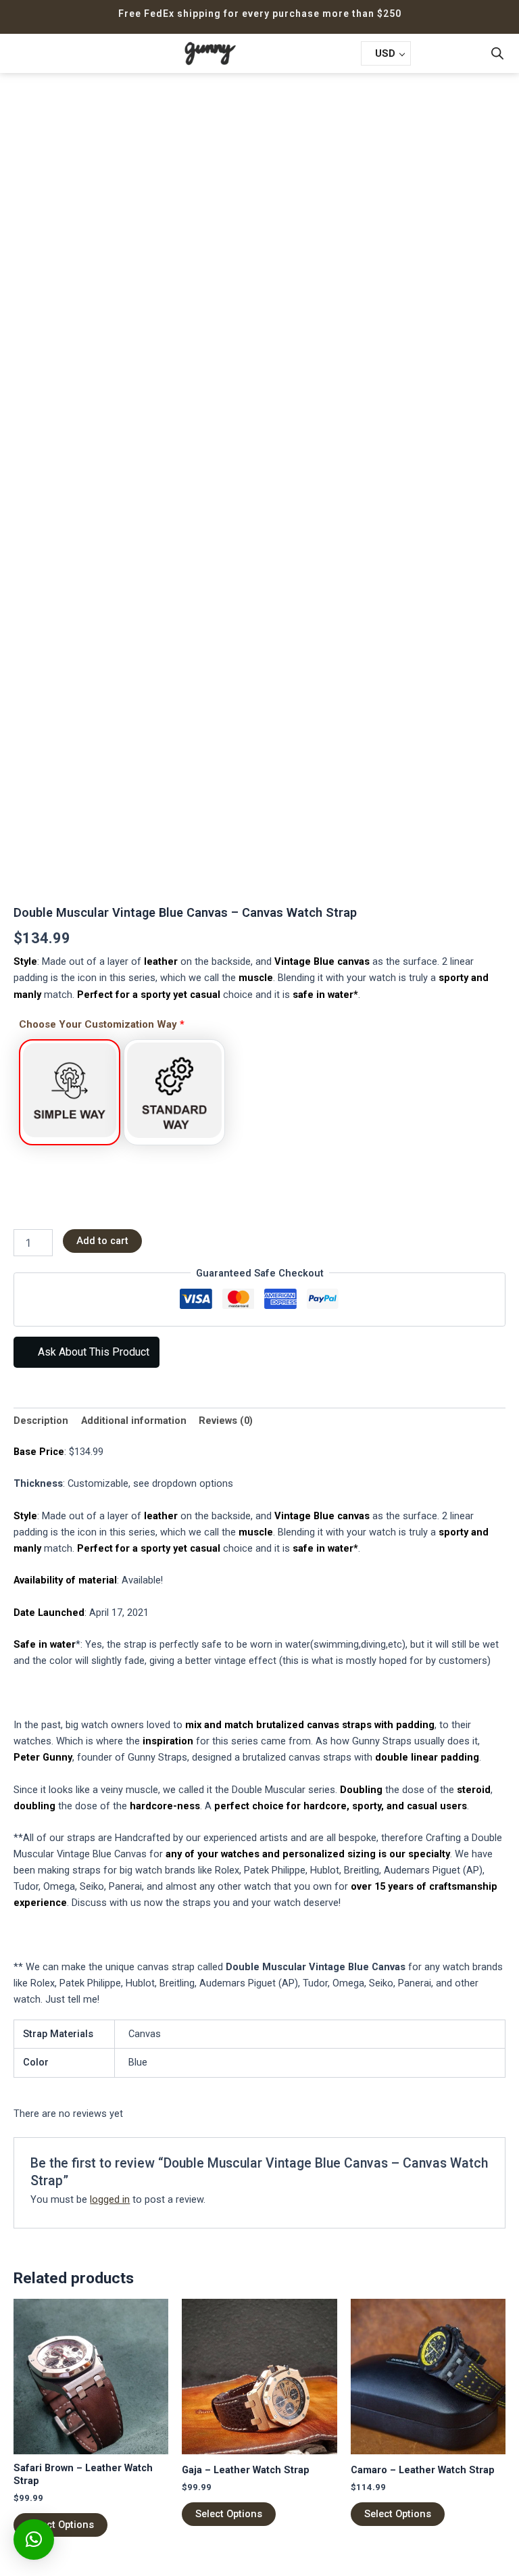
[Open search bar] (497, 53)
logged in (110, 2199)
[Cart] (431, 54)
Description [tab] (41, 1421)
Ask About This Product (92, 1352)
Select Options (60, 2525)
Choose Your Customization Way (102, 1024)
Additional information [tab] (134, 1421)
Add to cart (102, 1241)
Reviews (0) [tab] (226, 1421)
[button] (33, 53)
